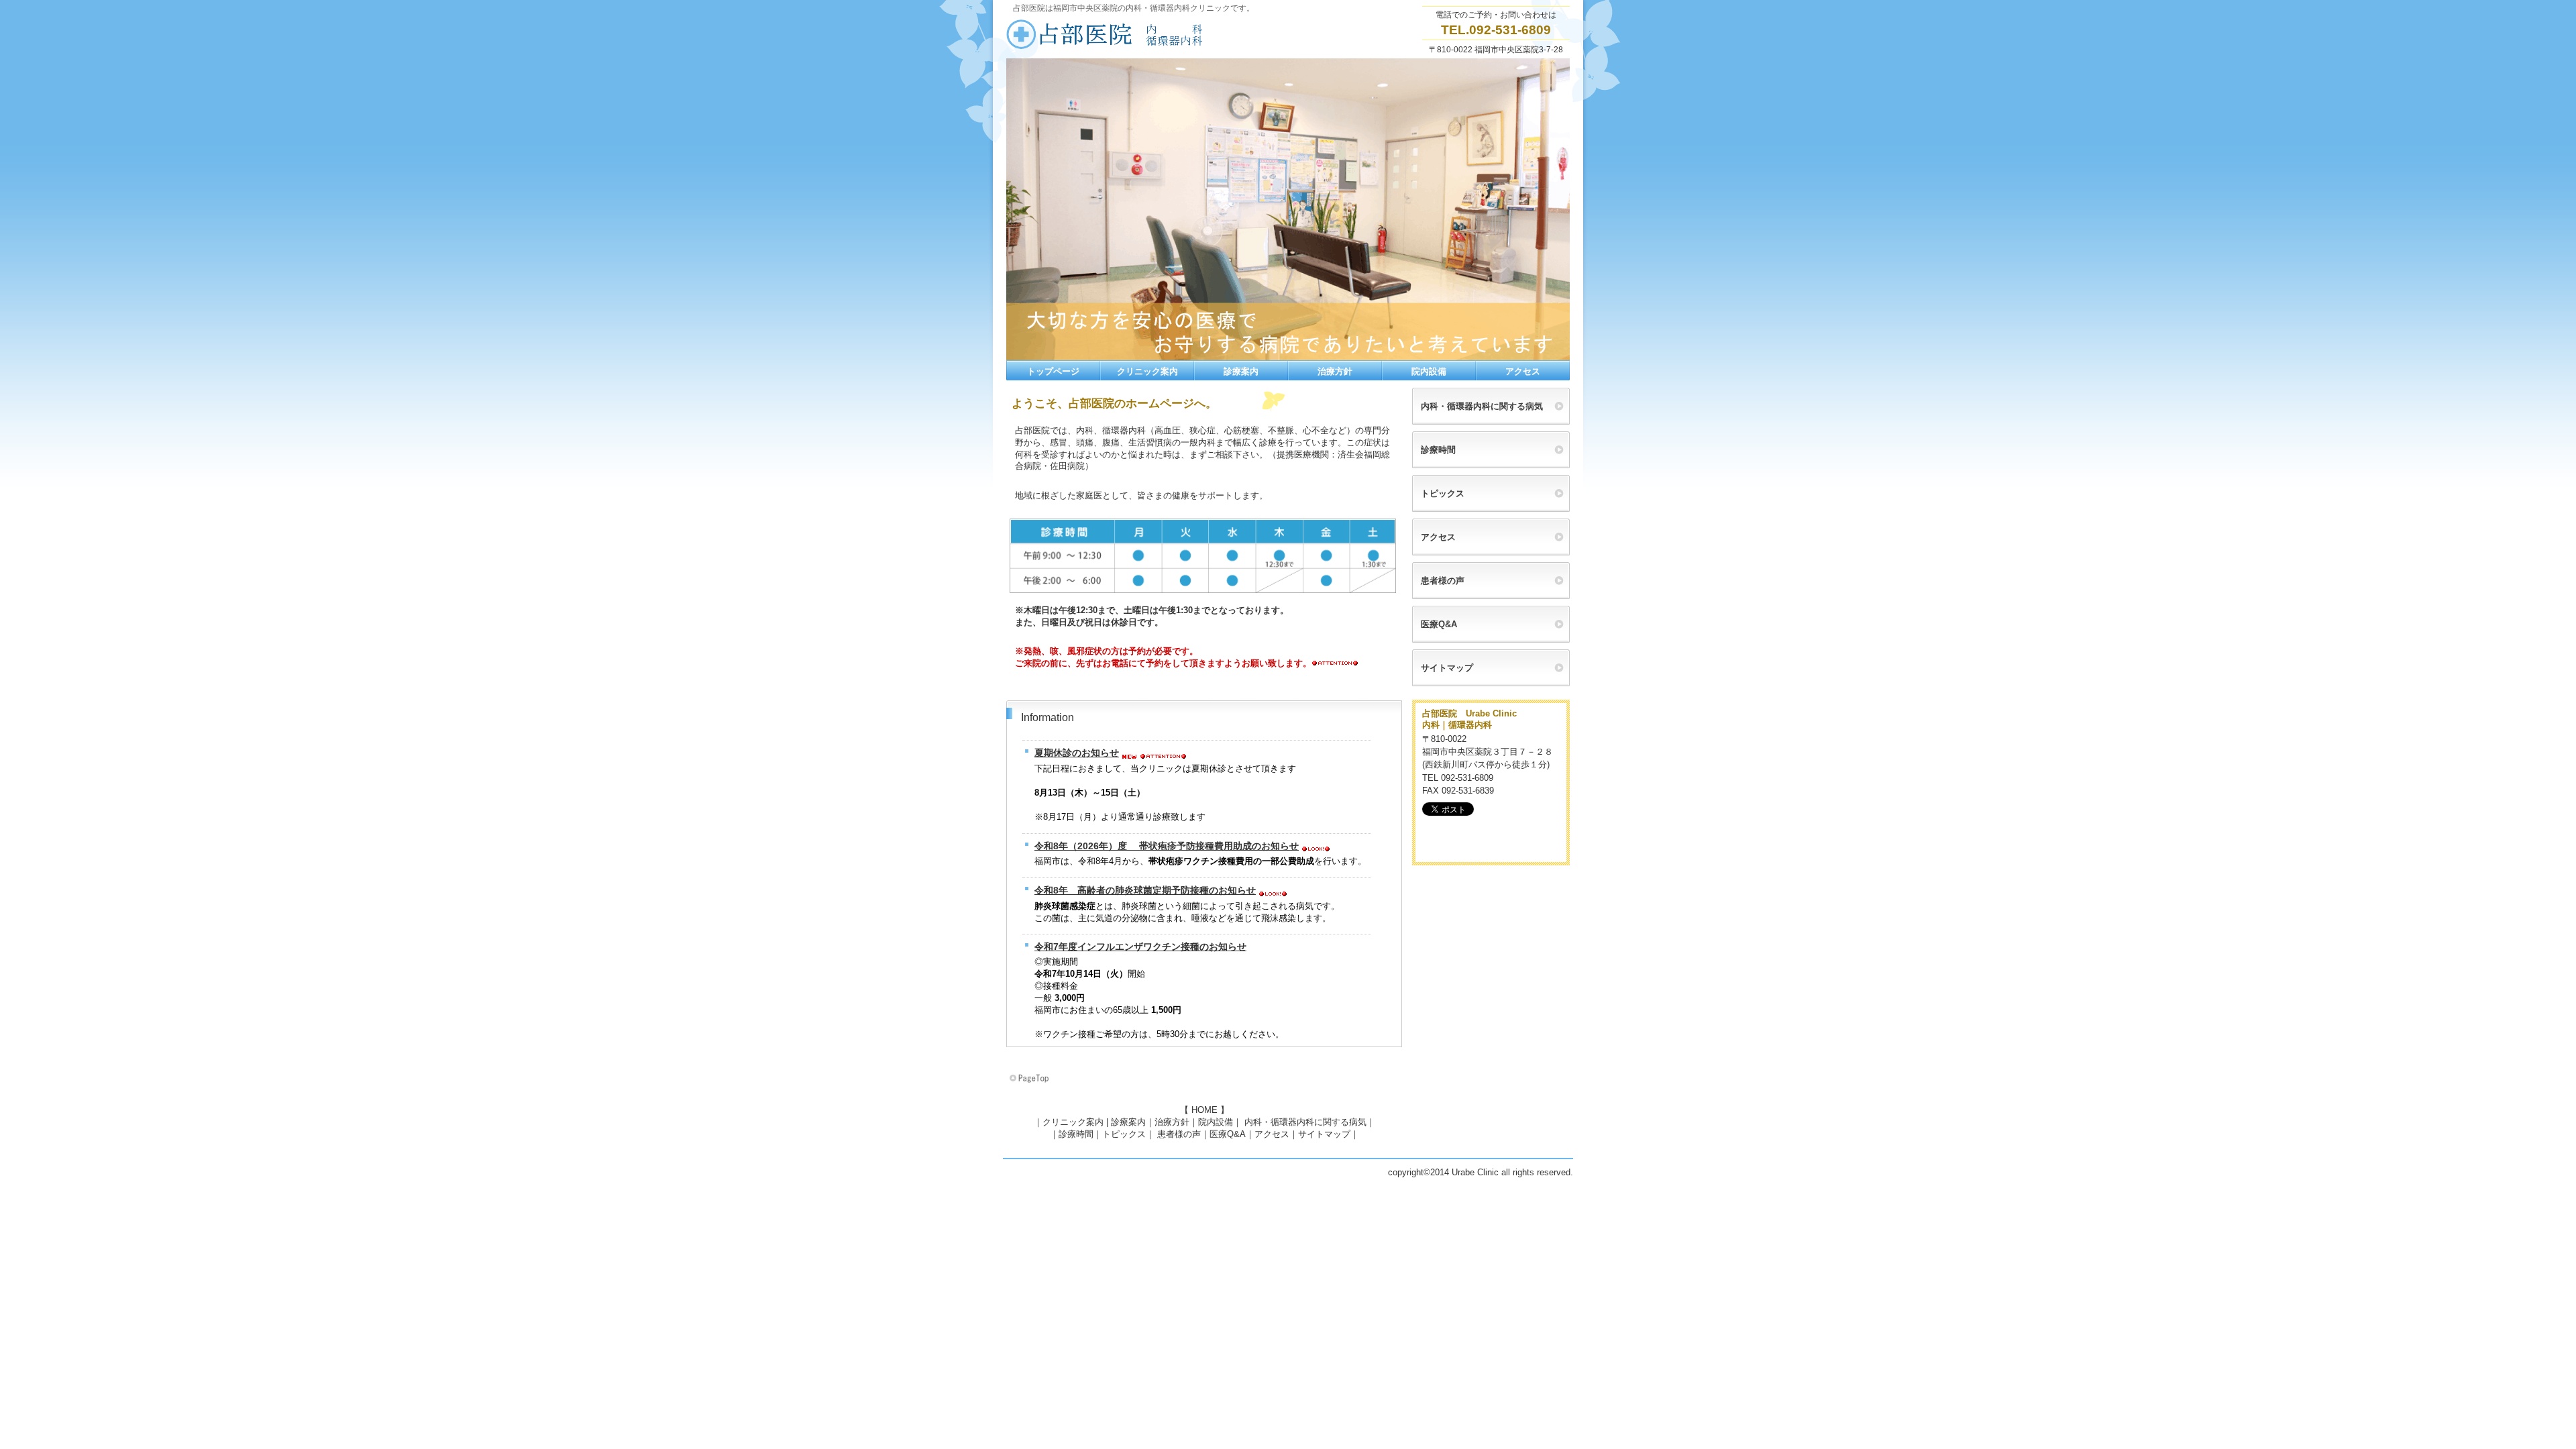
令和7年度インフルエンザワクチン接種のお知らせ (1140, 947)
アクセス (1272, 1134)
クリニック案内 (1073, 1122)
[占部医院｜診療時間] (1202, 597)
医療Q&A (1228, 1134)
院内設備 (1216, 1122)
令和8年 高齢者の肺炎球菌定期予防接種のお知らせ (1145, 890)
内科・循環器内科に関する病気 (1305, 1122)
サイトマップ (1324, 1134)
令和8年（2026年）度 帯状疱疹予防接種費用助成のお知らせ (1167, 846)
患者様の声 (1179, 1134)
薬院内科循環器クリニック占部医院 (1140, 34)
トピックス (1124, 1134)
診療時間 (1076, 1134)
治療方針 (1172, 1122)
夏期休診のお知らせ (1077, 753)
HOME (1204, 1110)
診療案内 (1128, 1122)
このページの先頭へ (1030, 1079)
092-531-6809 (1510, 30)
